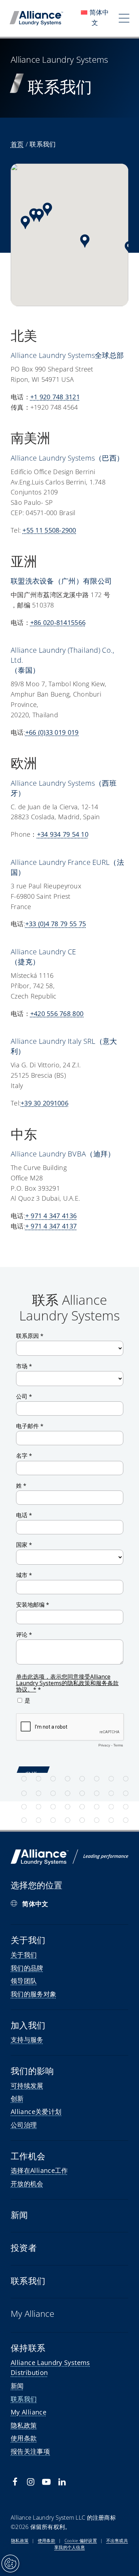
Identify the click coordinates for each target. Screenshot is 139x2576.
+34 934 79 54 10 (63, 834)
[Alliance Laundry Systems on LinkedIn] (62, 2482)
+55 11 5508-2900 (49, 530)
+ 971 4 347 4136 (51, 1216)
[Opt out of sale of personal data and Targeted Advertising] (10, 2564)
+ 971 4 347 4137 (51, 1226)
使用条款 (47, 2541)
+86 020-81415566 (58, 622)
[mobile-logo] (36, 14)
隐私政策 (20, 2541)
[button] (25, 222)
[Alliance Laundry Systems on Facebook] (15, 2482)
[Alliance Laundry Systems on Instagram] (31, 2482)
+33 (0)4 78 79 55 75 (56, 924)
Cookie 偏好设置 (81, 2541)
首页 (17, 144)
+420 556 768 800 (57, 1014)
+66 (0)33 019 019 (52, 732)
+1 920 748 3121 (55, 397)
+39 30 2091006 (45, 1103)
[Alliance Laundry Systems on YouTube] (46, 2482)
